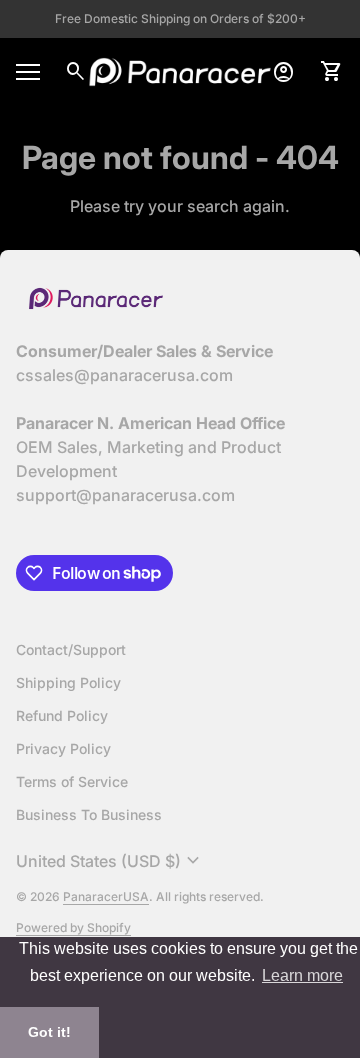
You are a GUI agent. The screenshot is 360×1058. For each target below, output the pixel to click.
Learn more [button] (302, 975)
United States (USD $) (110, 861)
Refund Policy (62, 715)
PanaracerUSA (106, 896)
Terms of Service (72, 781)
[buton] (110, 861)
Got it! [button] (49, 1032)
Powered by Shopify (73, 927)
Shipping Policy (68, 682)
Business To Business (89, 814)
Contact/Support (71, 649)
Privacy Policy (63, 748)
